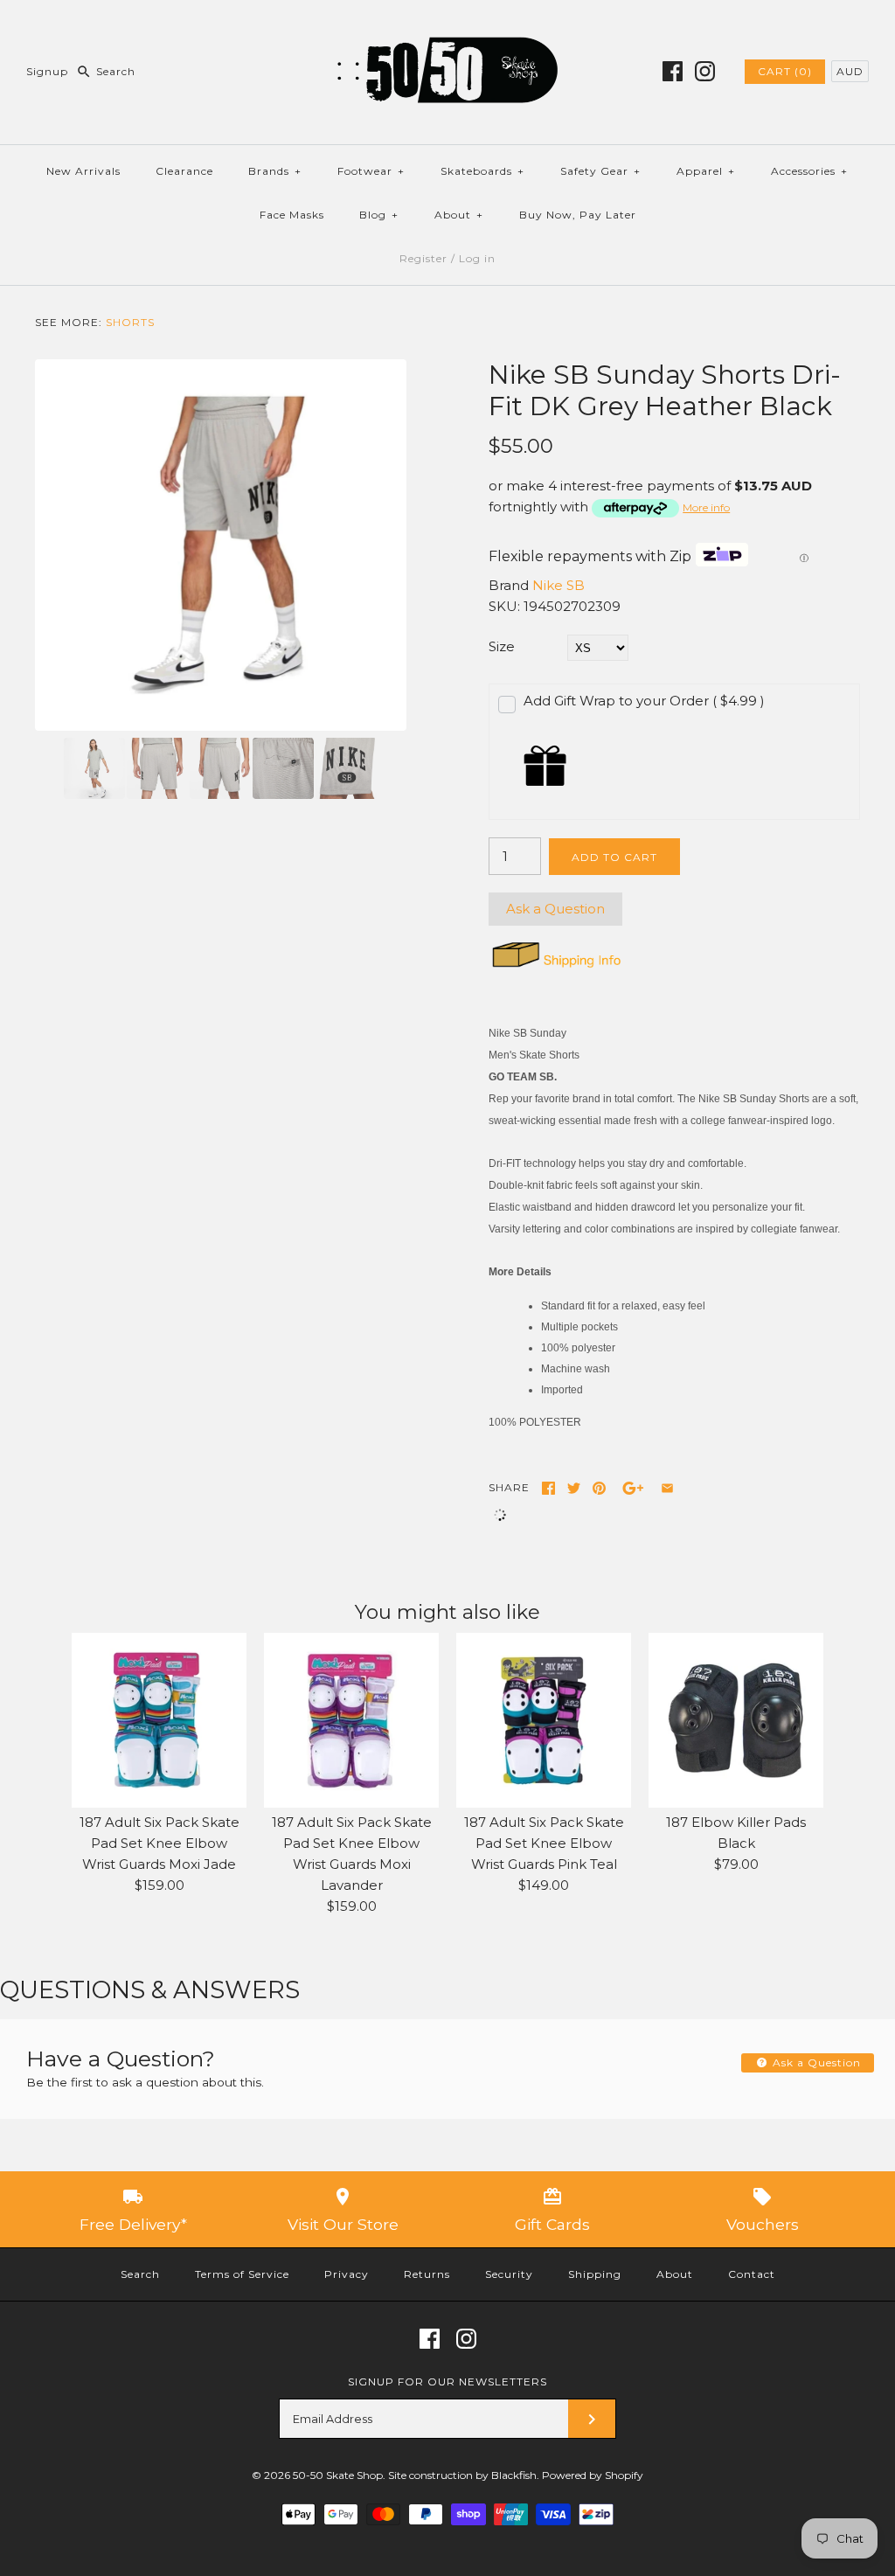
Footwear (371, 171)
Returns (427, 2274)
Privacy (347, 2274)
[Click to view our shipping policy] (555, 967)
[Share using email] (667, 1488)
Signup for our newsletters (447, 2382)
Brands (275, 171)
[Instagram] (705, 71)
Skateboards (482, 171)
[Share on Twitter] (574, 1488)
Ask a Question (555, 909)
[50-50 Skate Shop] (447, 28)
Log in (477, 258)
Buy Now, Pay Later (578, 215)
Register (423, 258)
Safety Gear (600, 171)
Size (502, 646)
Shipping (595, 2274)
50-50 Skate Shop (338, 2475)
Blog (379, 215)
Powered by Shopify (593, 2475)
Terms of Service (242, 2274)
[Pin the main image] (599, 1488)
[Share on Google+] (633, 1488)
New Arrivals (83, 171)
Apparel (706, 171)
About (459, 215)
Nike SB (559, 585)
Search (140, 2274)
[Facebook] (673, 71)
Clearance (184, 171)
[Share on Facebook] (548, 1488)
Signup (47, 71)
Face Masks (292, 215)
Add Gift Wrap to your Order (644, 701)
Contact (752, 2274)
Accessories (809, 171)
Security (509, 2274)
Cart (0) (785, 71)
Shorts (130, 322)
